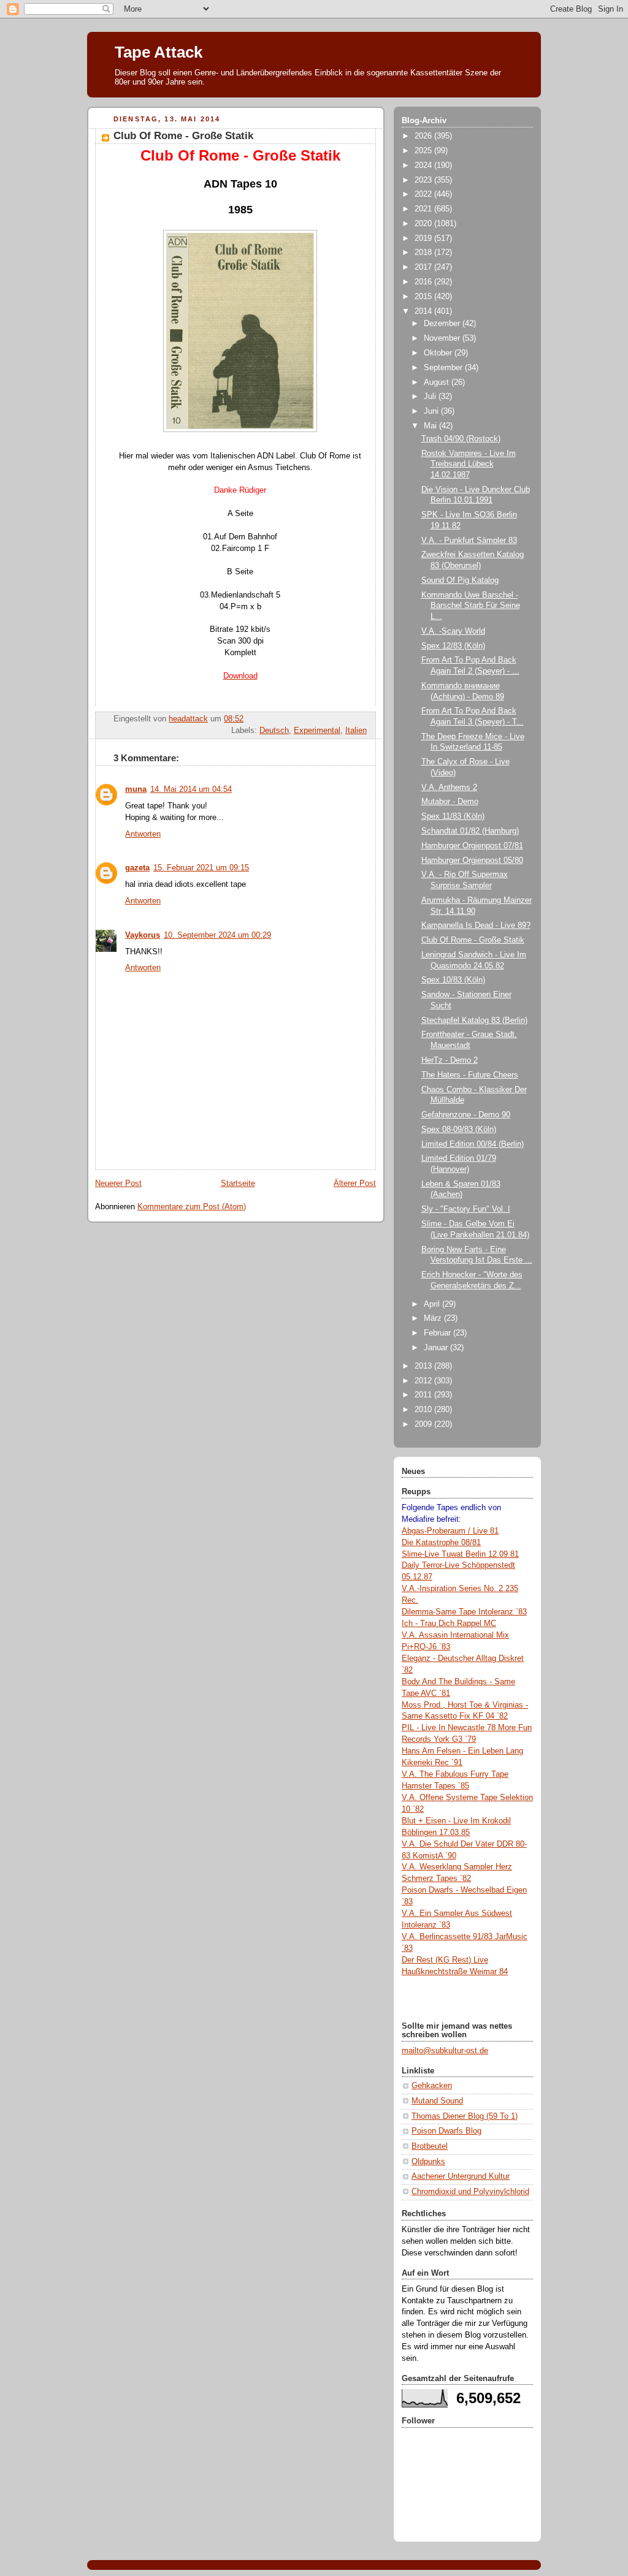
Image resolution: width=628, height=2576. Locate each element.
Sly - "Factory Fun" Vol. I (466, 1209)
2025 (424, 151)
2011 (424, 1395)
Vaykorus (143, 935)
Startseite (238, 1184)
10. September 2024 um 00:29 (217, 935)
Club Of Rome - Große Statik (473, 940)
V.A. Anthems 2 (449, 788)
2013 (424, 1366)
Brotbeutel (430, 2146)
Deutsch (274, 731)
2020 (424, 224)
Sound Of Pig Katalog (460, 580)
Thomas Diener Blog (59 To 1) (465, 2116)
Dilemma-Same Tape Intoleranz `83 (464, 1612)
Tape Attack (159, 52)
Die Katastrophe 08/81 (441, 1543)
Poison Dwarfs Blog (446, 2131)
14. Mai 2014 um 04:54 (191, 789)
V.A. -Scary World (453, 631)
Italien (356, 731)
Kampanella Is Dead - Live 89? (476, 925)
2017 (424, 267)
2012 (424, 1381)
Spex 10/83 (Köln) (453, 980)
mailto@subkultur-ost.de (445, 2051)
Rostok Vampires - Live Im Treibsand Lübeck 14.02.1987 (469, 464)
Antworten (143, 834)
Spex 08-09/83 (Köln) (459, 1130)
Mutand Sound (437, 2101)
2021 (424, 209)
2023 (424, 180)
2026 (424, 136)
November (443, 338)
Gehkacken (432, 2086)
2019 (424, 238)
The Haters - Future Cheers (470, 1075)
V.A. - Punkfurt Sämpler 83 (469, 541)
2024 (424, 165)
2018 (424, 253)
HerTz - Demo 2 (450, 1060)
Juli (431, 397)
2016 (424, 282)
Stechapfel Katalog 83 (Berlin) (474, 1020)
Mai (431, 426)
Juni (432, 411)
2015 (424, 297)
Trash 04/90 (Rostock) (461, 439)
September (444, 368)
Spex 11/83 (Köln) (453, 816)
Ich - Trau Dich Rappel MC (449, 1624)
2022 (424, 194)
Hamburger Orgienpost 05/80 (472, 861)
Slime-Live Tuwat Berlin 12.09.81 (460, 1554)
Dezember (443, 324)
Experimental (317, 731)
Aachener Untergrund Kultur (461, 2176)
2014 (424, 311)
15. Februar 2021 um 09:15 (201, 868)
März (434, 1318)
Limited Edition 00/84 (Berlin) (473, 1144)
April (433, 1304)
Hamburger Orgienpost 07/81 (472, 846)
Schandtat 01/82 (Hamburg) (470, 831)
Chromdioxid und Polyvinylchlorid (470, 2192)
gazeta (137, 868)
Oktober (439, 353)
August (438, 382)
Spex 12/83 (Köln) (453, 646)
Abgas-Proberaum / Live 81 (450, 1531)
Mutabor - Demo (450, 802)
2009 (424, 1424)
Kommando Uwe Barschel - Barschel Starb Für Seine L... (471, 606)
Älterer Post (355, 1184)
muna (136, 789)
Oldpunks (428, 2162)
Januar (437, 1348)
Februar (438, 1333)
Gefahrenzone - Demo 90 (466, 1115)
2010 (424, 1410)
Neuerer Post (118, 1184)
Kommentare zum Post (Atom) (192, 1207)
